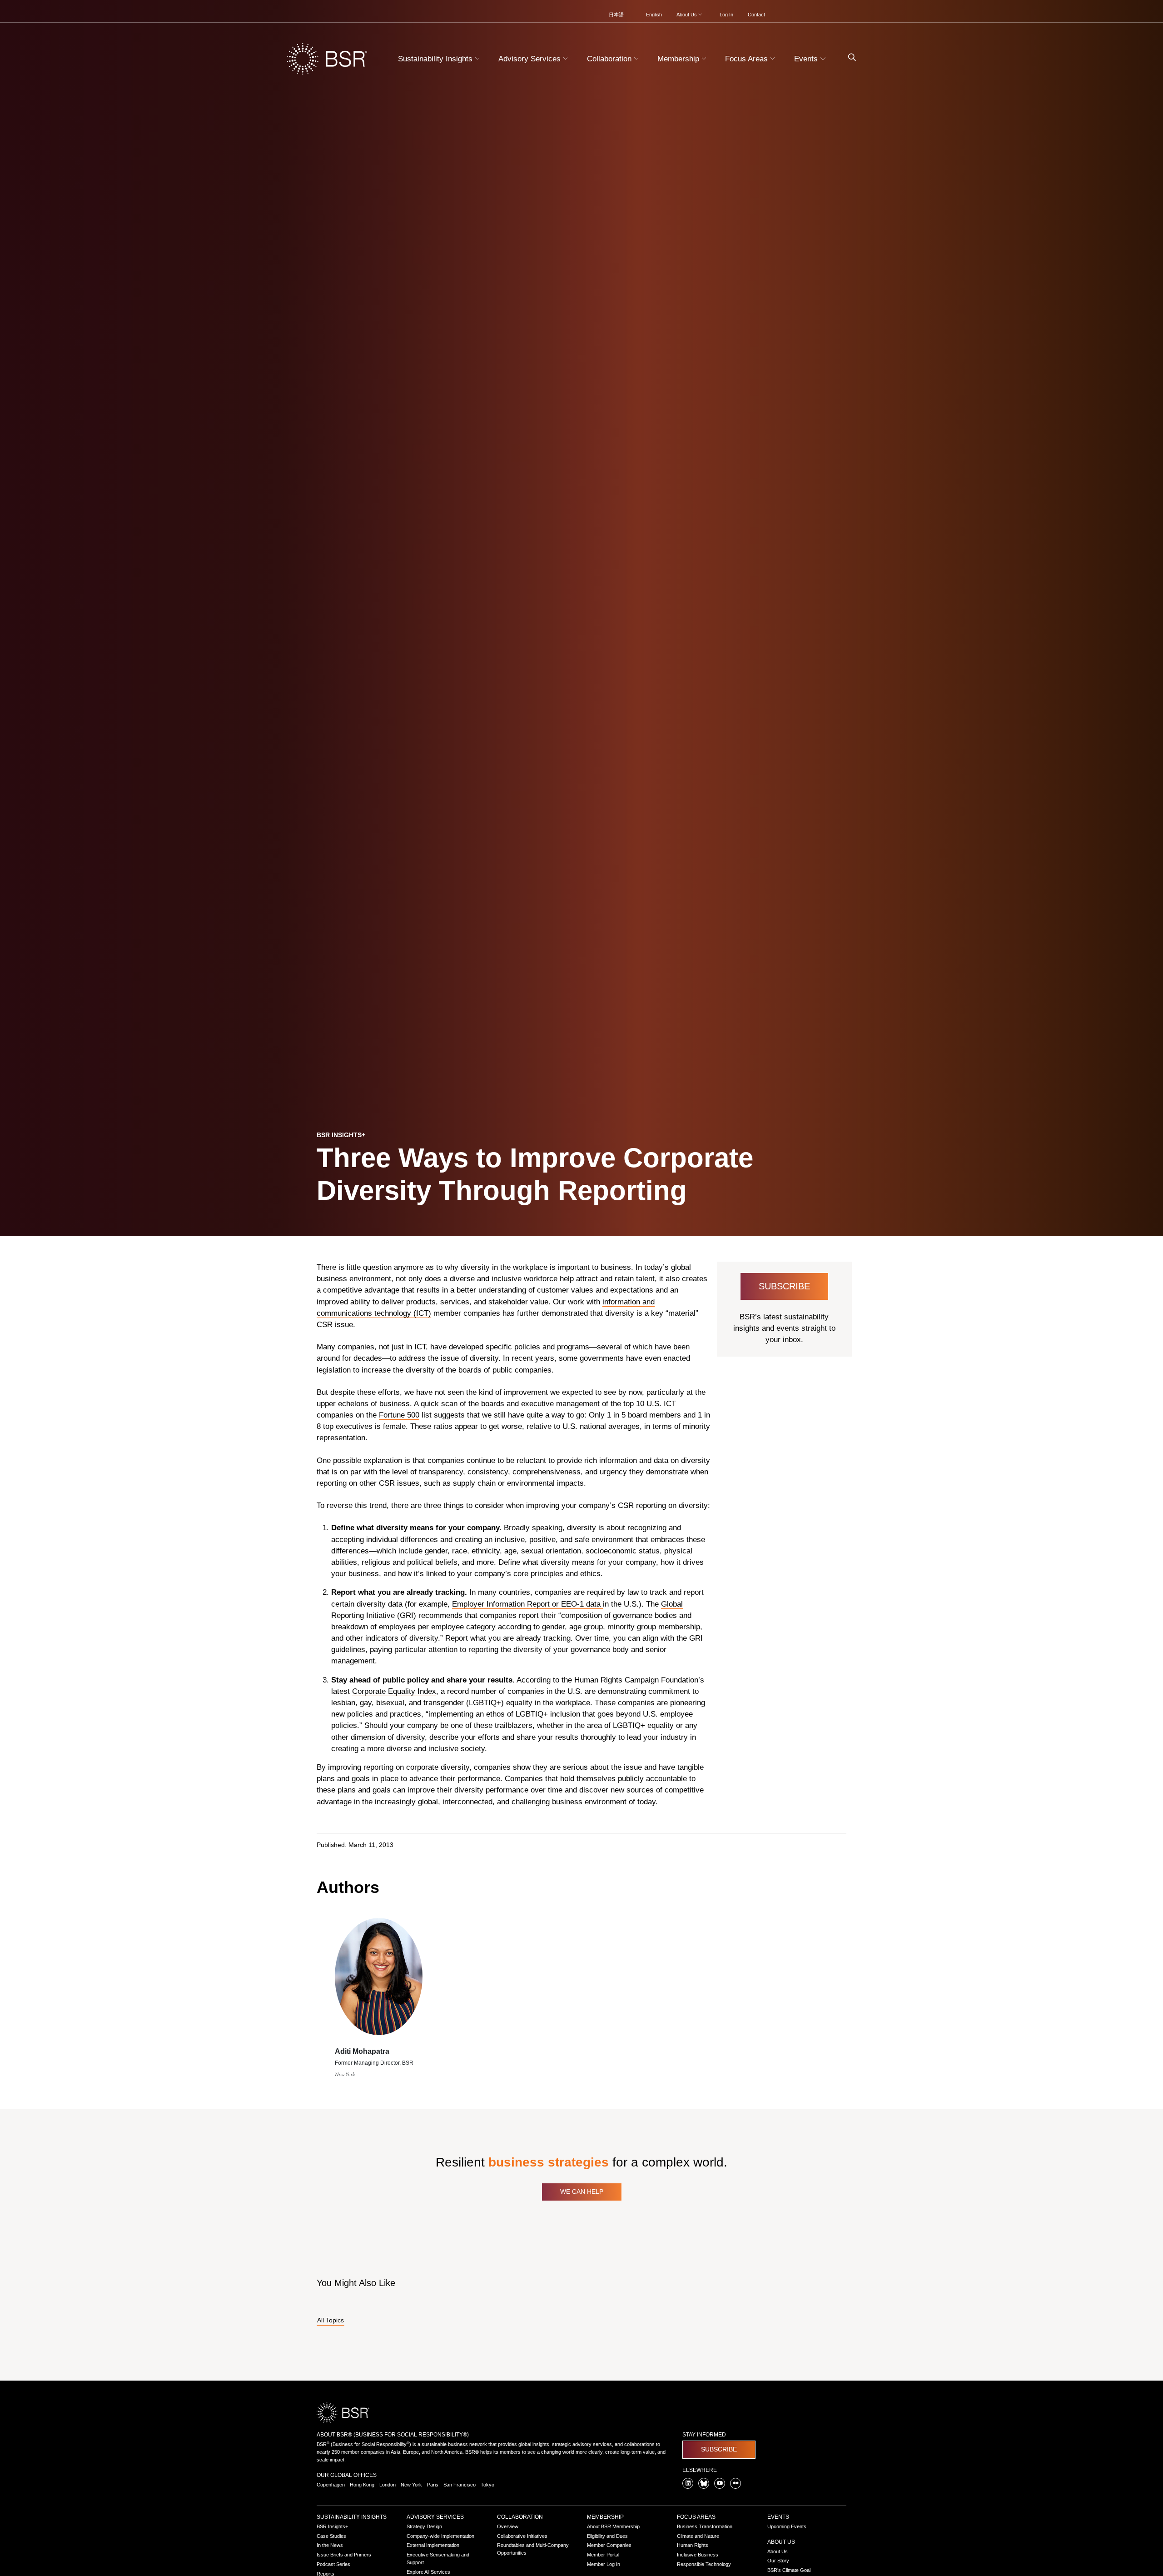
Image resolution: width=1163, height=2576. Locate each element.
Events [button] (807, 59)
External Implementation (433, 2545)
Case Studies (331, 2536)
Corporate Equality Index (394, 1691)
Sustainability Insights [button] (436, 59)
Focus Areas (696, 2517)
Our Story (778, 2561)
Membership (605, 2517)
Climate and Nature (698, 2536)
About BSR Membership (613, 2526)
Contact (756, 15)
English (654, 15)
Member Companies (609, 2545)
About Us (781, 2542)
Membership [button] (679, 59)
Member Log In (604, 2564)
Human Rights (693, 2545)
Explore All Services (428, 2572)
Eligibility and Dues (607, 2536)
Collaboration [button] (610, 59)
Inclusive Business (698, 2555)
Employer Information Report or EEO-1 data (527, 1604)
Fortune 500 (399, 1415)
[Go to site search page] (848, 57)
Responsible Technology (704, 2564)
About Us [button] (687, 15)
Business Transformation (705, 2526)
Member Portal (603, 2555)
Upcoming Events (787, 2526)
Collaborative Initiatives (522, 2536)
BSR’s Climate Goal (789, 2570)
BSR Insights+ (332, 2526)
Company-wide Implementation (440, 2536)
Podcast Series (333, 2564)
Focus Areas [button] (748, 59)
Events (778, 2517)
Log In (726, 15)
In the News (330, 2545)
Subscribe (784, 1286)
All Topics (331, 2320)
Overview (508, 2526)
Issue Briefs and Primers (344, 2555)
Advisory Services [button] (531, 59)
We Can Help (582, 2192)
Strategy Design (424, 2526)
